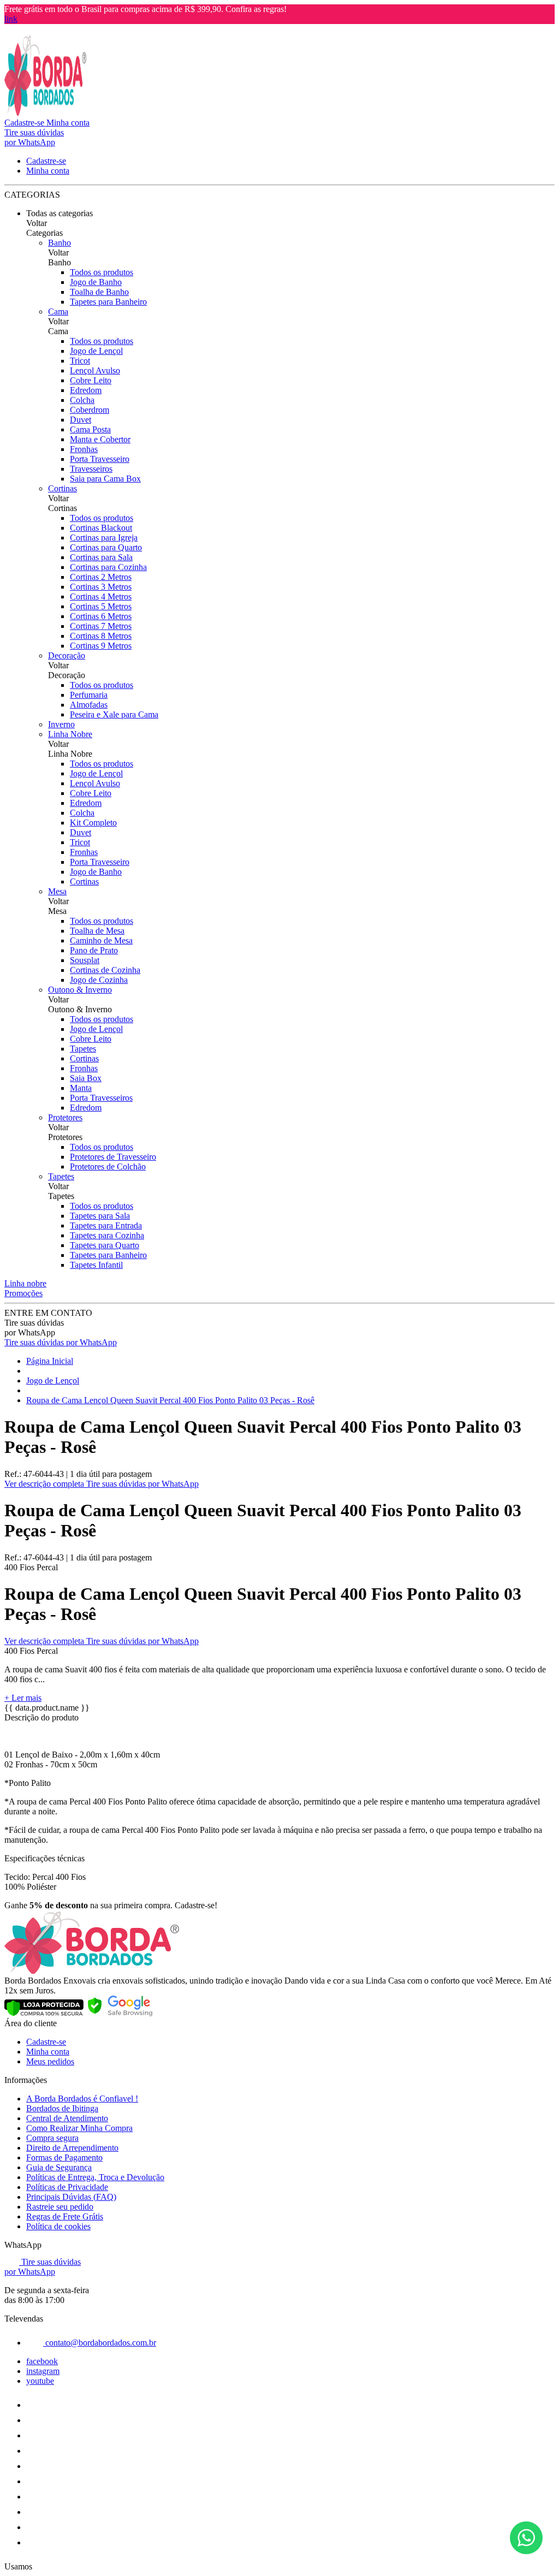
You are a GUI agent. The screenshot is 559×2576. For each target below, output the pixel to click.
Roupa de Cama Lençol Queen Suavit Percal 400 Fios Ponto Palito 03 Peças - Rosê (170, 1400)
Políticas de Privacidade (67, 2187)
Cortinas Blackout (101, 528)
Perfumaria (89, 695)
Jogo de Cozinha (99, 980)
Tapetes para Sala (100, 1216)
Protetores (65, 1117)
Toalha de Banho (99, 292)
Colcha (82, 400)
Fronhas (84, 449)
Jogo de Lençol (96, 351)
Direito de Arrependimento (72, 2148)
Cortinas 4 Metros (101, 596)
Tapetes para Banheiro (108, 302)
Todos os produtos (102, 272)
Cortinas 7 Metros (101, 626)
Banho (60, 243)
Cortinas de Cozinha (105, 970)
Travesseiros (91, 469)
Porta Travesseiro (100, 459)
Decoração (67, 655)
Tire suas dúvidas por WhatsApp (61, 1342)
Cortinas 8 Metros (101, 636)
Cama (58, 311)
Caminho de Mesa (101, 940)
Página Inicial (50, 1361)
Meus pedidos (50, 2061)
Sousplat (85, 960)
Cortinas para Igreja (104, 538)
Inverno (61, 724)
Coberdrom (90, 410)
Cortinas (63, 488)
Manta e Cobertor (100, 439)
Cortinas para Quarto (106, 547)
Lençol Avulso (95, 370)
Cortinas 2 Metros (101, 577)
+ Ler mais (23, 1698)
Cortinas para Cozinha (108, 567)
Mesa (57, 891)
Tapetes (83, 1049)
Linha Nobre (70, 734)
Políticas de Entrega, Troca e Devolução (95, 2177)
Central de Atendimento (67, 2118)
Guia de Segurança (59, 2167)
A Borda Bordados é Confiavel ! (82, 2099)
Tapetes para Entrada (106, 1225)
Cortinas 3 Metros (101, 587)
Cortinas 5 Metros (101, 606)
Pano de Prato (94, 950)
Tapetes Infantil (96, 1265)
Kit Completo (93, 823)
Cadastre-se (46, 2042)
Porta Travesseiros (101, 1098)
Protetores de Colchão (108, 1167)
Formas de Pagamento (64, 2157)
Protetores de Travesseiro (113, 1157)
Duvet (81, 420)
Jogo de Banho (96, 282)
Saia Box (86, 1078)
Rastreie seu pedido (60, 2207)
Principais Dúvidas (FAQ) (71, 2197)
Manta (81, 1088)
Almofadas (89, 705)
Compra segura (52, 2138)
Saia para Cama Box (105, 479)
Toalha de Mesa (97, 931)
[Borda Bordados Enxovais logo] (45, 113)
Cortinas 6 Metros (101, 616)
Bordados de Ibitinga (62, 2108)
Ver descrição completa (45, 1484)
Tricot (80, 361)
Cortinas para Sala (101, 557)
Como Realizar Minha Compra (79, 2128)
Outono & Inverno (80, 990)
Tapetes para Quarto (105, 1245)
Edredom (86, 390)
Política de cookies (58, 2226)
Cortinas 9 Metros (101, 646)
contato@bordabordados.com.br (100, 2343)
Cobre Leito (91, 380)
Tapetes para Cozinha (107, 1235)
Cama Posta (90, 429)
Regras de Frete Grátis (65, 2216)
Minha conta (48, 2052)
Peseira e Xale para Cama (114, 714)
